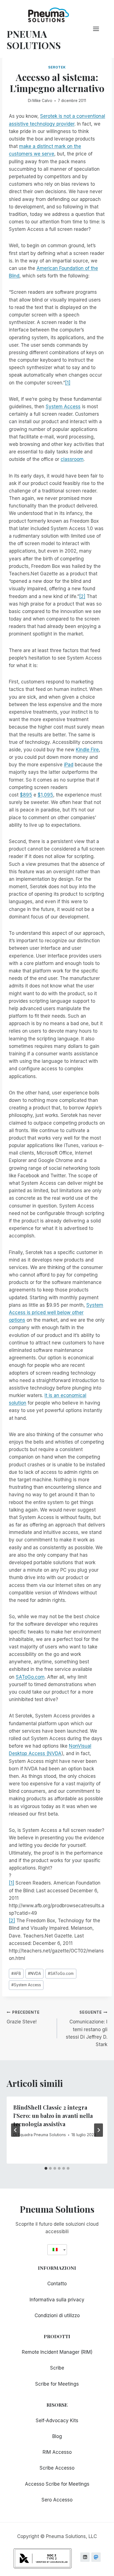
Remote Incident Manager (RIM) (57, 2352)
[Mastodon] (96, 2557)
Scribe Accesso (57, 2468)
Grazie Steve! (23, 2017)
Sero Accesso (57, 2500)
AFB (16, 1974)
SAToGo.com (30, 1677)
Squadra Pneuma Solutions (42, 2135)
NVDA (34, 1974)
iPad (69, 765)
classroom (72, 459)
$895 (26, 795)
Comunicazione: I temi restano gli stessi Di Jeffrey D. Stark (87, 2029)
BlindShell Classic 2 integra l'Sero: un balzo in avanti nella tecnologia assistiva (53, 2116)
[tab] (46, 2168)
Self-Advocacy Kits (57, 2421)
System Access (63, 407)
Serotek (57, 67)
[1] (68, 383)
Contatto (57, 2284)
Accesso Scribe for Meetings (57, 2484)
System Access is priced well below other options (56, 1313)
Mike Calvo (42, 101)
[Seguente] (99, 2130)
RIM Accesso (57, 2452)
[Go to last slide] (15, 2130)
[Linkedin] (85, 2557)
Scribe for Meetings (57, 2384)
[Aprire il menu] (99, 29)
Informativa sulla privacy (57, 2300)
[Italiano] (55, 2250)
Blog (57, 2436)
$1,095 (45, 795)
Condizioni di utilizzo (57, 2315)
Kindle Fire (87, 750)
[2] (82, 596)
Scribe (57, 2368)
